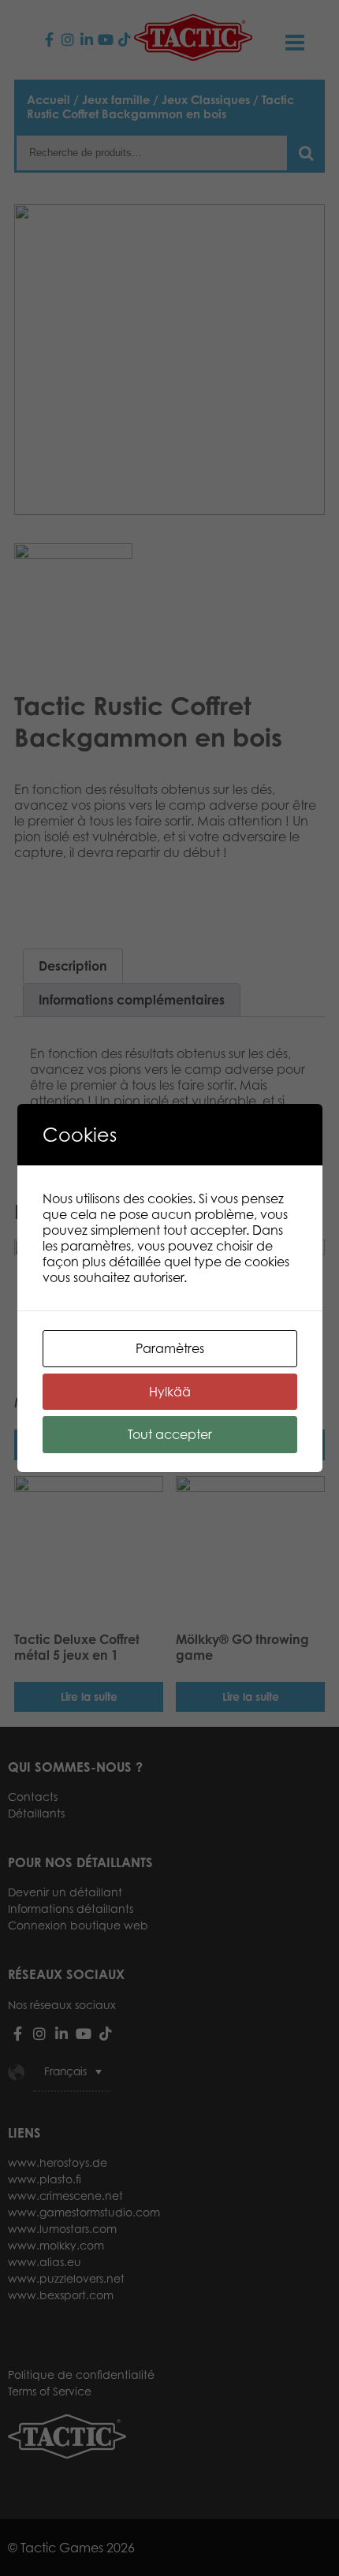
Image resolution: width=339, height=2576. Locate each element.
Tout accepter (170, 1434)
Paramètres (170, 1348)
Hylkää (170, 1392)
